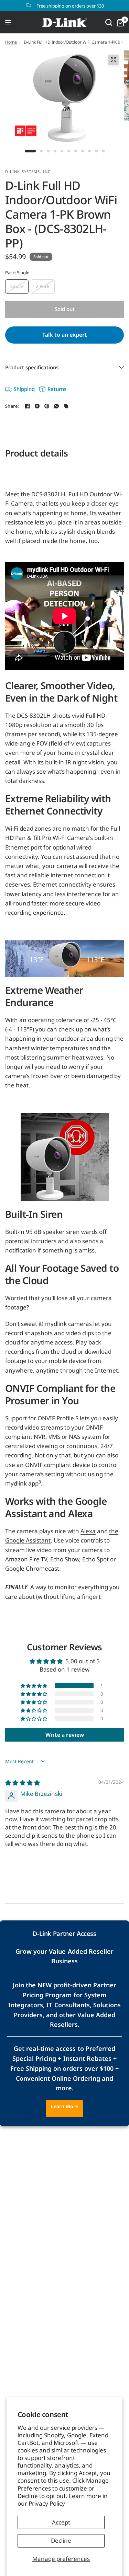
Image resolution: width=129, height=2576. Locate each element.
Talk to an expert (65, 335)
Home (11, 42)
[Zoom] (113, 60)
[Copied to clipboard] (66, 406)
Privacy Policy (47, 2503)
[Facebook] (28, 406)
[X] (37, 406)
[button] (34, 1686)
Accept (61, 2522)
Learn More (64, 2106)
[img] (23, 1783)
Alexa (88, 1531)
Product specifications (32, 367)
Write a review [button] (65, 1735)
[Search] (109, 22)
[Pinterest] (47, 406)
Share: (12, 406)
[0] (119, 22)
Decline (61, 2540)
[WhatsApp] (56, 406)
